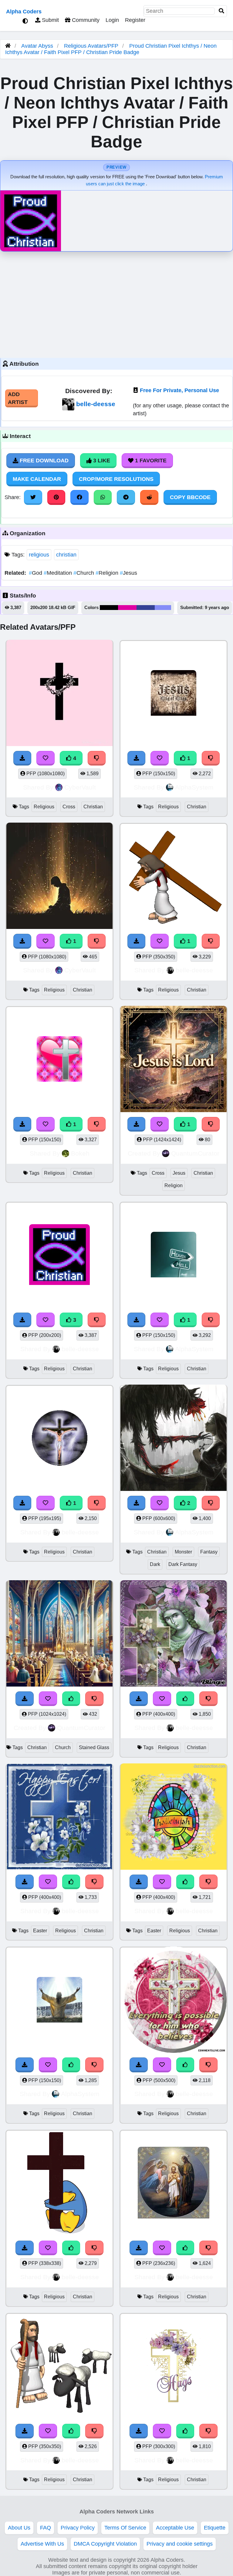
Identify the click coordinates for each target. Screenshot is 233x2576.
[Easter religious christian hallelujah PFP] (174, 1818)
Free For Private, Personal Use (179, 390)
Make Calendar (37, 479)
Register (135, 20)
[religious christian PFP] (174, 694)
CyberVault (80, 787)
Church (84, 573)
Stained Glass (94, 1747)
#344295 (146, 608)
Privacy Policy (78, 2528)
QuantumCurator (195, 1153)
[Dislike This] (211, 758)
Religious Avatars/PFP (92, 46)
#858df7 (163, 608)
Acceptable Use (175, 2528)
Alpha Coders (24, 12)
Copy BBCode (190, 497)
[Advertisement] (116, 303)
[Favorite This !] (160, 758)
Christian (93, 807)
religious (39, 555)
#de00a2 (127, 608)
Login (112, 20)
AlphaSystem (194, 787)
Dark (155, 1564)
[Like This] (185, 1699)
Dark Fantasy (183, 1564)
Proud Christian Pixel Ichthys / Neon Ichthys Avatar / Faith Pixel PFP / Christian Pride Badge (111, 49)
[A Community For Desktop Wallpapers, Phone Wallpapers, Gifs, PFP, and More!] (8, 46)
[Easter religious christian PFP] (59, 1818)
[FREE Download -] (137, 758)
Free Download (43, 461)
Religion (108, 573)
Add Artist (18, 398)
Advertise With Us (42, 2544)
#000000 (109, 608)
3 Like (101, 461)
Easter (40, 1931)
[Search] (221, 11)
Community (85, 20)
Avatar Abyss (37, 46)
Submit (50, 20)
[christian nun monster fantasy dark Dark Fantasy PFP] (174, 1439)
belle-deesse (96, 404)
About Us (19, 2528)
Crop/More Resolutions (116, 479)
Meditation (59, 573)
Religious (44, 807)
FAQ (46, 2528)
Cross (69, 807)
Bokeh (80, 1153)
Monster (183, 1552)
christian (66, 555)
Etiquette (215, 2528)
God (36, 573)
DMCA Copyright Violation (105, 2544)
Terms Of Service (125, 2528)
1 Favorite (150, 461)
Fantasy (209, 1552)
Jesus (128, 573)
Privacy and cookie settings (180, 2544)
